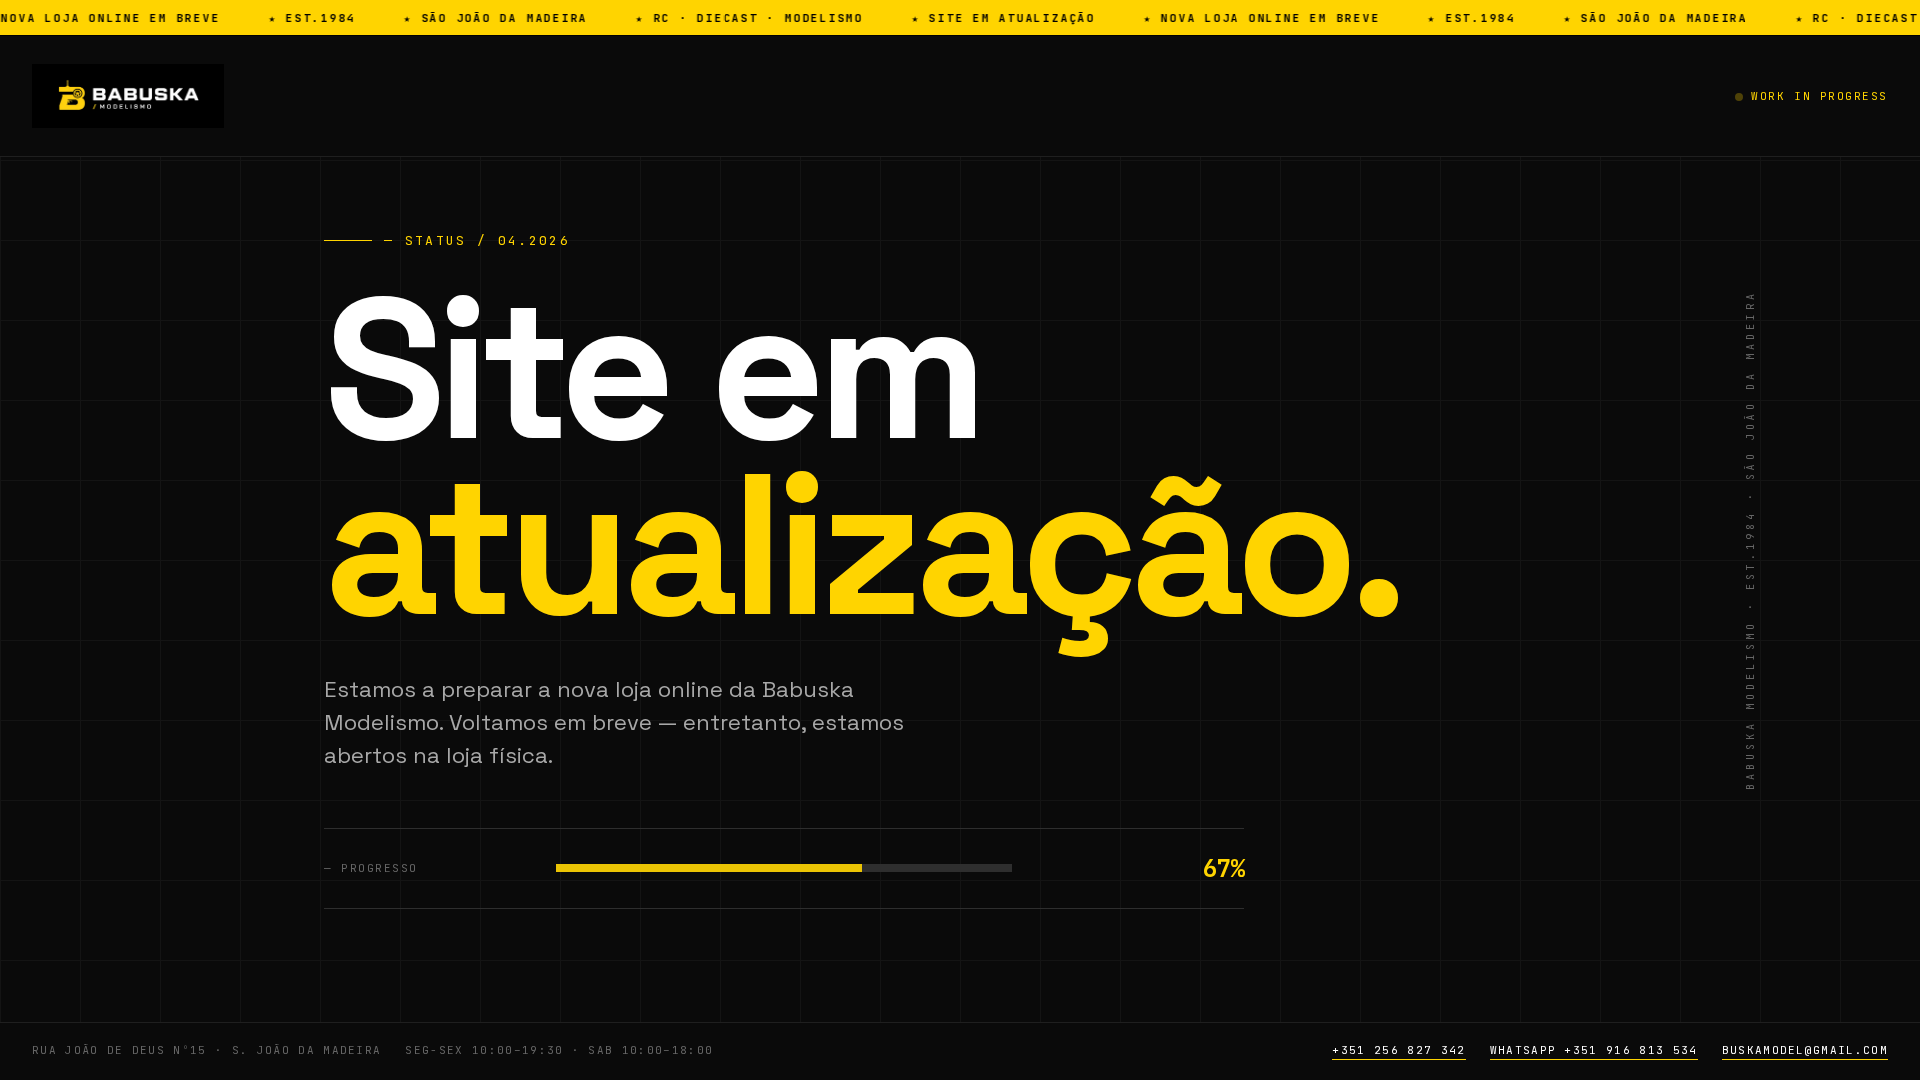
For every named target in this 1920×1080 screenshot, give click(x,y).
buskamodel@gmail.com (1805, 1050)
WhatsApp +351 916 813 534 (1594, 1050)
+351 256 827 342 (1398, 1050)
